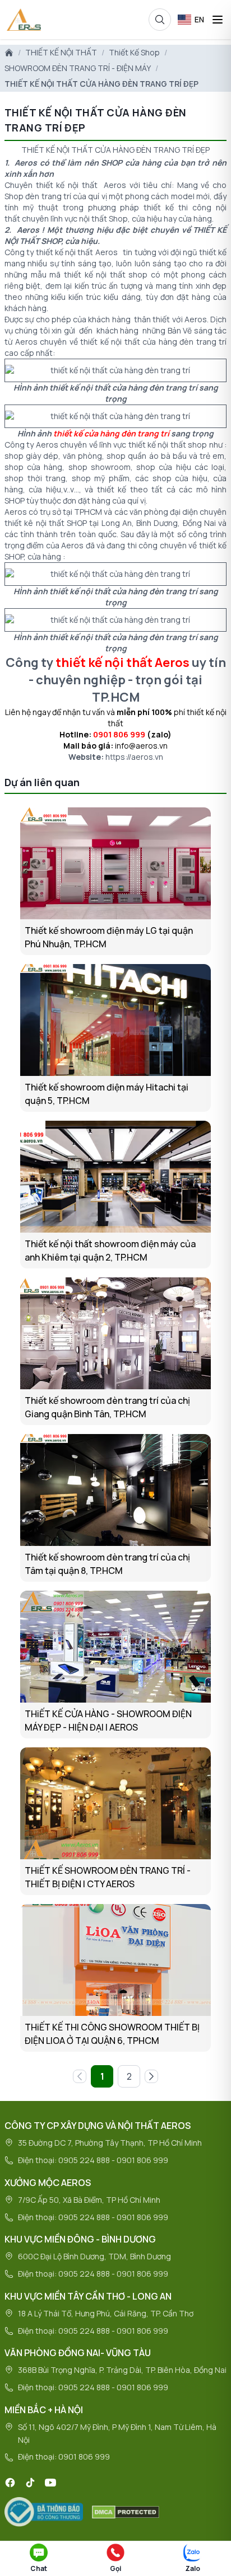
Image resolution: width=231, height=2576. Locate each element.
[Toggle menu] (218, 20)
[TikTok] (30, 2483)
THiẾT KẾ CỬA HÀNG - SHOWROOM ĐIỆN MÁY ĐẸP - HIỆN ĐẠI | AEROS (108, 1721)
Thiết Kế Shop (134, 52)
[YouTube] (50, 2483)
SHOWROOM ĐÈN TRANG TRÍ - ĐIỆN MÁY (78, 68)
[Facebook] (10, 2483)
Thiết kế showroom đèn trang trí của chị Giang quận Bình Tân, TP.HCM (107, 1407)
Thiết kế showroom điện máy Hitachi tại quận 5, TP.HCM (107, 1094)
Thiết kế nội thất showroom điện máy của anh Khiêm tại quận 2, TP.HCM (110, 1251)
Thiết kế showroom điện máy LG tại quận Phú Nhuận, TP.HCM (109, 937)
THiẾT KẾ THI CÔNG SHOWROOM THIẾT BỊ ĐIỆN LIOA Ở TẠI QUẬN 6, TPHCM (112, 2034)
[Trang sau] (151, 2076)
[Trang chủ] (9, 53)
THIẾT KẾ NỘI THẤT (61, 52)
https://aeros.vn (134, 757)
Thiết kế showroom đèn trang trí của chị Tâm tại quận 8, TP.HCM (107, 1564)
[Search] (160, 20)
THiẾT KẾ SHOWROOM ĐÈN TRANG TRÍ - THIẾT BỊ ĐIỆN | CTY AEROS (108, 1877)
